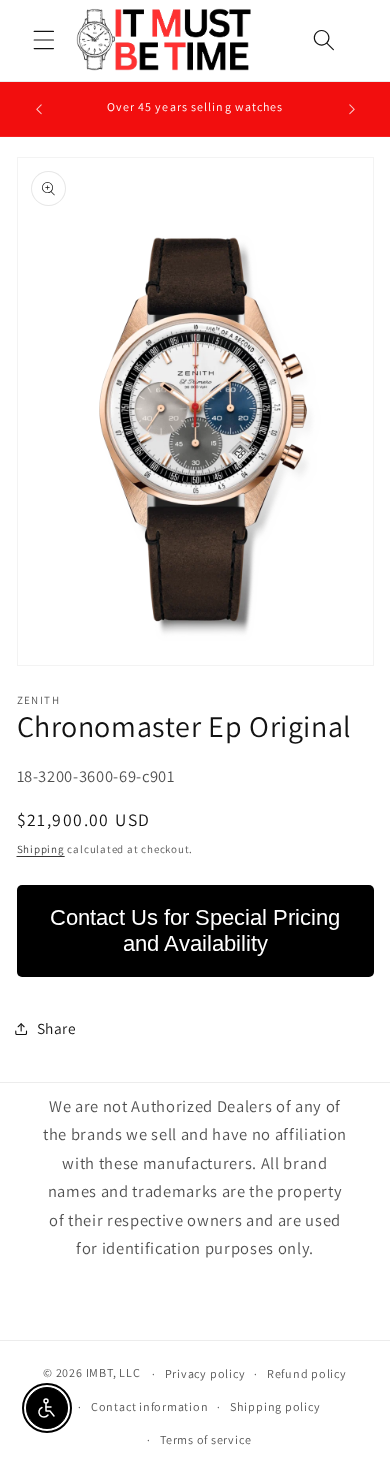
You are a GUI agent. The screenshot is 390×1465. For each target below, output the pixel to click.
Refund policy (307, 1373)
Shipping (41, 849)
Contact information (150, 1406)
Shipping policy (275, 1406)
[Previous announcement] (39, 109)
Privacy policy (205, 1373)
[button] (44, 39)
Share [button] (57, 1028)
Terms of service (205, 1439)
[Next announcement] (352, 109)
